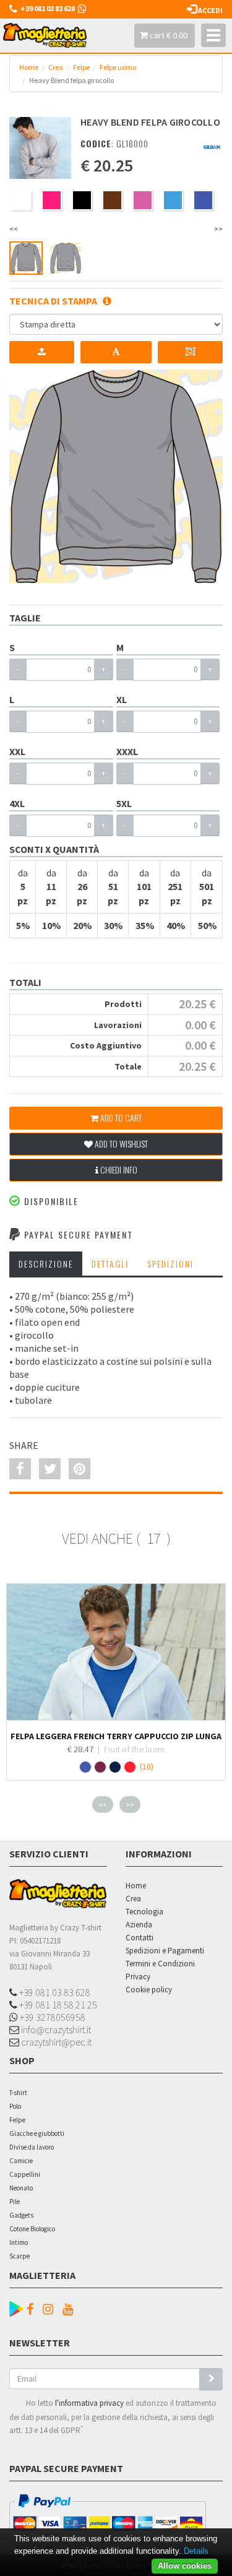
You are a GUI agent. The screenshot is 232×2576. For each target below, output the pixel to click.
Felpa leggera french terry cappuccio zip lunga (116, 1736)
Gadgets (21, 2215)
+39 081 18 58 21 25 (57, 2005)
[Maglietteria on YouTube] (71, 2309)
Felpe (81, 67)
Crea (56, 67)
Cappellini (25, 2174)
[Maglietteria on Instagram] (51, 2309)
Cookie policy (149, 1990)
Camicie (21, 2161)
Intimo (19, 2242)
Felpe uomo (118, 67)
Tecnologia (144, 1912)
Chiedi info (118, 1169)
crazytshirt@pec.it (55, 2042)
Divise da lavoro (32, 2147)
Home (29, 67)
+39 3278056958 (52, 2017)
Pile (15, 2202)
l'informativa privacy (89, 2403)
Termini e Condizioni (160, 1964)
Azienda (139, 1925)
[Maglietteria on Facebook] (33, 2309)
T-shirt (18, 2093)
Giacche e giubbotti (37, 2133)
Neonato (21, 2188)
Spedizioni (170, 1264)
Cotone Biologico (32, 2229)
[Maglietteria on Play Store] (16, 2307)
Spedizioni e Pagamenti (165, 1951)
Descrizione (46, 1264)
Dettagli (110, 1264)
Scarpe (19, 2256)
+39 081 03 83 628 (54, 1992)
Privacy (138, 1977)
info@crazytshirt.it (55, 2029)
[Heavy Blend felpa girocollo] (40, 148)
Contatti (140, 1938)
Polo (15, 2106)
